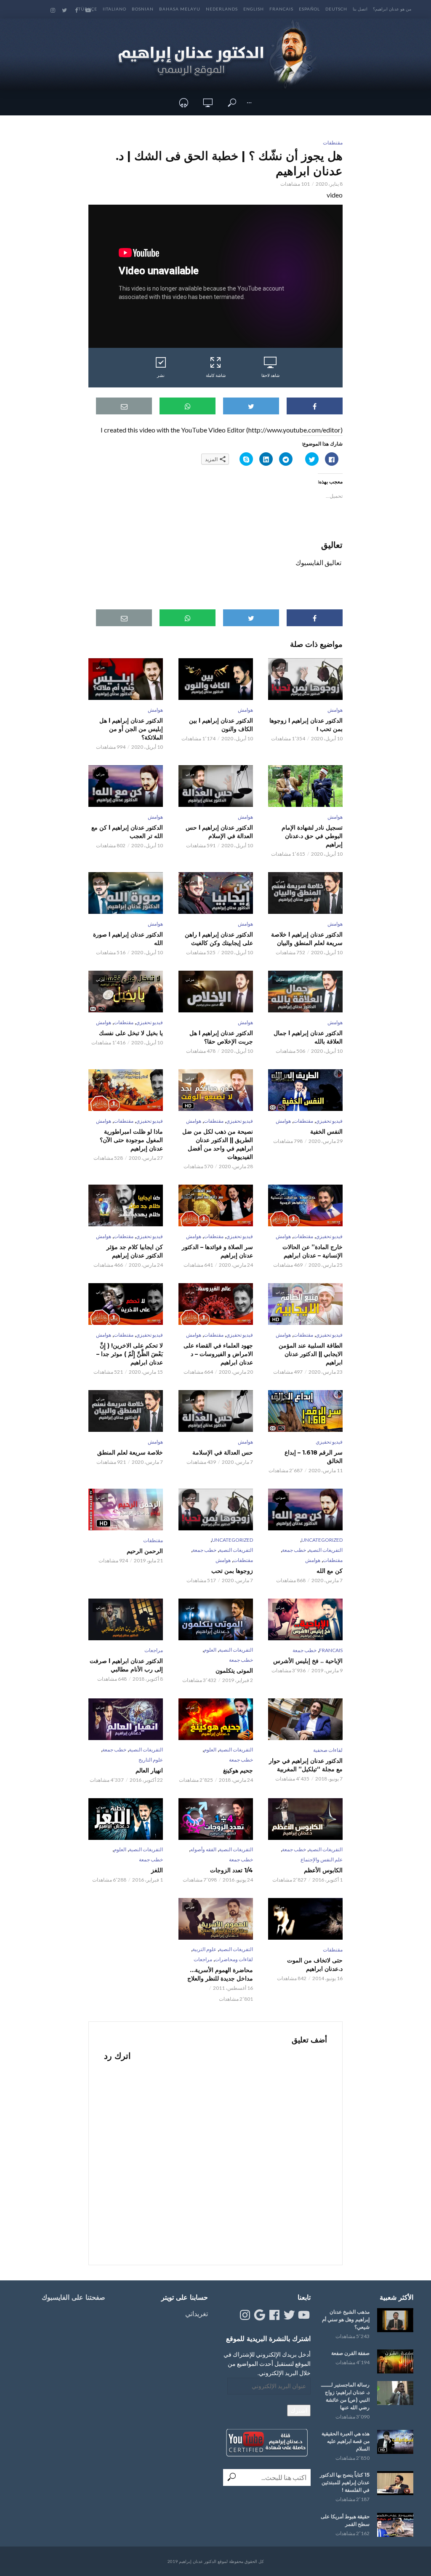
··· (249, 103)
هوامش (335, 710)
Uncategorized (322, 1540)
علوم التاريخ (151, 1760)
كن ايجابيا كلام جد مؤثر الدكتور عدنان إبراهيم (135, 1251)
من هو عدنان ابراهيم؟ (392, 9)
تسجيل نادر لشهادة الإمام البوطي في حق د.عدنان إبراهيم (312, 836)
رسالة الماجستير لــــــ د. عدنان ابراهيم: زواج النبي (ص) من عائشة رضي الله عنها (345, 2396)
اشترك (299, 2410)
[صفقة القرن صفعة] (395, 2361)
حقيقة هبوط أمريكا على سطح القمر (345, 2520)
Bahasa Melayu (180, 9)
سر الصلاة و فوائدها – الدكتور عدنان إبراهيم (217, 1251)
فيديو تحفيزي (149, 1022)
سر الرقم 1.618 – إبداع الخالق (314, 1457)
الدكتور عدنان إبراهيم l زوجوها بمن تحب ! (306, 725)
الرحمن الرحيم (145, 1551)
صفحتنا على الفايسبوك (73, 2297)
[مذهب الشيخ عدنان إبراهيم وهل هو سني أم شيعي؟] (395, 2320)
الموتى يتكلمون (234, 1671)
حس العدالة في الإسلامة (222, 1452)
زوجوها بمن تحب (232, 1571)
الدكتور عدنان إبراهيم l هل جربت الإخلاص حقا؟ (221, 1037)
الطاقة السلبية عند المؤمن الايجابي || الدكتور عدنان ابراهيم (311, 1354)
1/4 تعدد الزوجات (231, 1870)
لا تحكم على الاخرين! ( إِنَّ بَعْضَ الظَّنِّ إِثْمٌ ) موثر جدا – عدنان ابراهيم (130, 1354)
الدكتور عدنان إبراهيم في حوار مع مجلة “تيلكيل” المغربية (306, 1765)
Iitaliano (114, 9)
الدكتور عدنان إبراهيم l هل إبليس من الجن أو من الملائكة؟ (131, 729)
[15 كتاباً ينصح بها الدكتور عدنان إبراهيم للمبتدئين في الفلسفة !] (395, 2483)
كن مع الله (330, 1571)
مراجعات (154, 1650)
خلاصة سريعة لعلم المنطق (130, 1452)
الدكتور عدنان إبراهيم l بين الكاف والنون (221, 725)
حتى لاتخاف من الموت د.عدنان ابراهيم (315, 1965)
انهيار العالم (149, 1770)
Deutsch (336, 9)
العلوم (210, 1650)
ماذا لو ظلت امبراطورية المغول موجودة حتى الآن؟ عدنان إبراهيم (131, 1140)
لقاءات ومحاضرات (234, 1959)
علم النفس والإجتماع (322, 1859)
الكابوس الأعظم (323, 1870)
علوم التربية (204, 1949)
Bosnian (143, 9)
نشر (161, 375)
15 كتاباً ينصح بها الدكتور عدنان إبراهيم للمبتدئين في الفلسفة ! (345, 2482)
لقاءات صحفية (328, 1750)
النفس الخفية (326, 1132)
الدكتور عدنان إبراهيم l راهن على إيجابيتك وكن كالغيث (219, 939)
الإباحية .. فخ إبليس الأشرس (308, 1661)
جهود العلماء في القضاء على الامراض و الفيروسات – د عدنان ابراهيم (218, 1354)
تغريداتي (197, 2313)
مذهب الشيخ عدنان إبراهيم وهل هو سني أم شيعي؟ (346, 2319)
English (254, 9)
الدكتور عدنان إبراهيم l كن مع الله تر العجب (127, 832)
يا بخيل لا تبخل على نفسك (131, 1033)
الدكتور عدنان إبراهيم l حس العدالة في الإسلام (219, 832)
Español (309, 9)
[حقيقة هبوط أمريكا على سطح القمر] (395, 2525)
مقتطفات (333, 143)
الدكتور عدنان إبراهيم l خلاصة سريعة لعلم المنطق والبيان (307, 939)
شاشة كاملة (216, 375)
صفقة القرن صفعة (350, 2353)
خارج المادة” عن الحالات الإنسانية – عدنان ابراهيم (313, 1251)
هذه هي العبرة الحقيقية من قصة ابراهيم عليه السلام (346, 2441)
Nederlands (222, 9)
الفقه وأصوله (203, 1849)
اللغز (157, 1870)
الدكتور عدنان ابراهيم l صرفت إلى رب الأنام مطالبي (126, 1665)
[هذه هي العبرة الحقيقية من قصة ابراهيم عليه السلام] (395, 2442)
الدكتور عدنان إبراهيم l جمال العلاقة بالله (308, 1037)
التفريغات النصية (326, 1550)
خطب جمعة (294, 1550)
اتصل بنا (360, 9)
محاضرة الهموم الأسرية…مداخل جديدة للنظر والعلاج (220, 1974)
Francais (281, 9)
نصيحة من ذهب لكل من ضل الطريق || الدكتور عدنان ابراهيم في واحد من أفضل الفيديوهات (217, 1144)
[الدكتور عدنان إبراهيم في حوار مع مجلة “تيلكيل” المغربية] (305, 1719)
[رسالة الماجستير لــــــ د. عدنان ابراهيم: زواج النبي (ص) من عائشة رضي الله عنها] (395, 2393)
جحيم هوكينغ (238, 1770)
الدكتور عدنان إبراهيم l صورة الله (128, 939)
